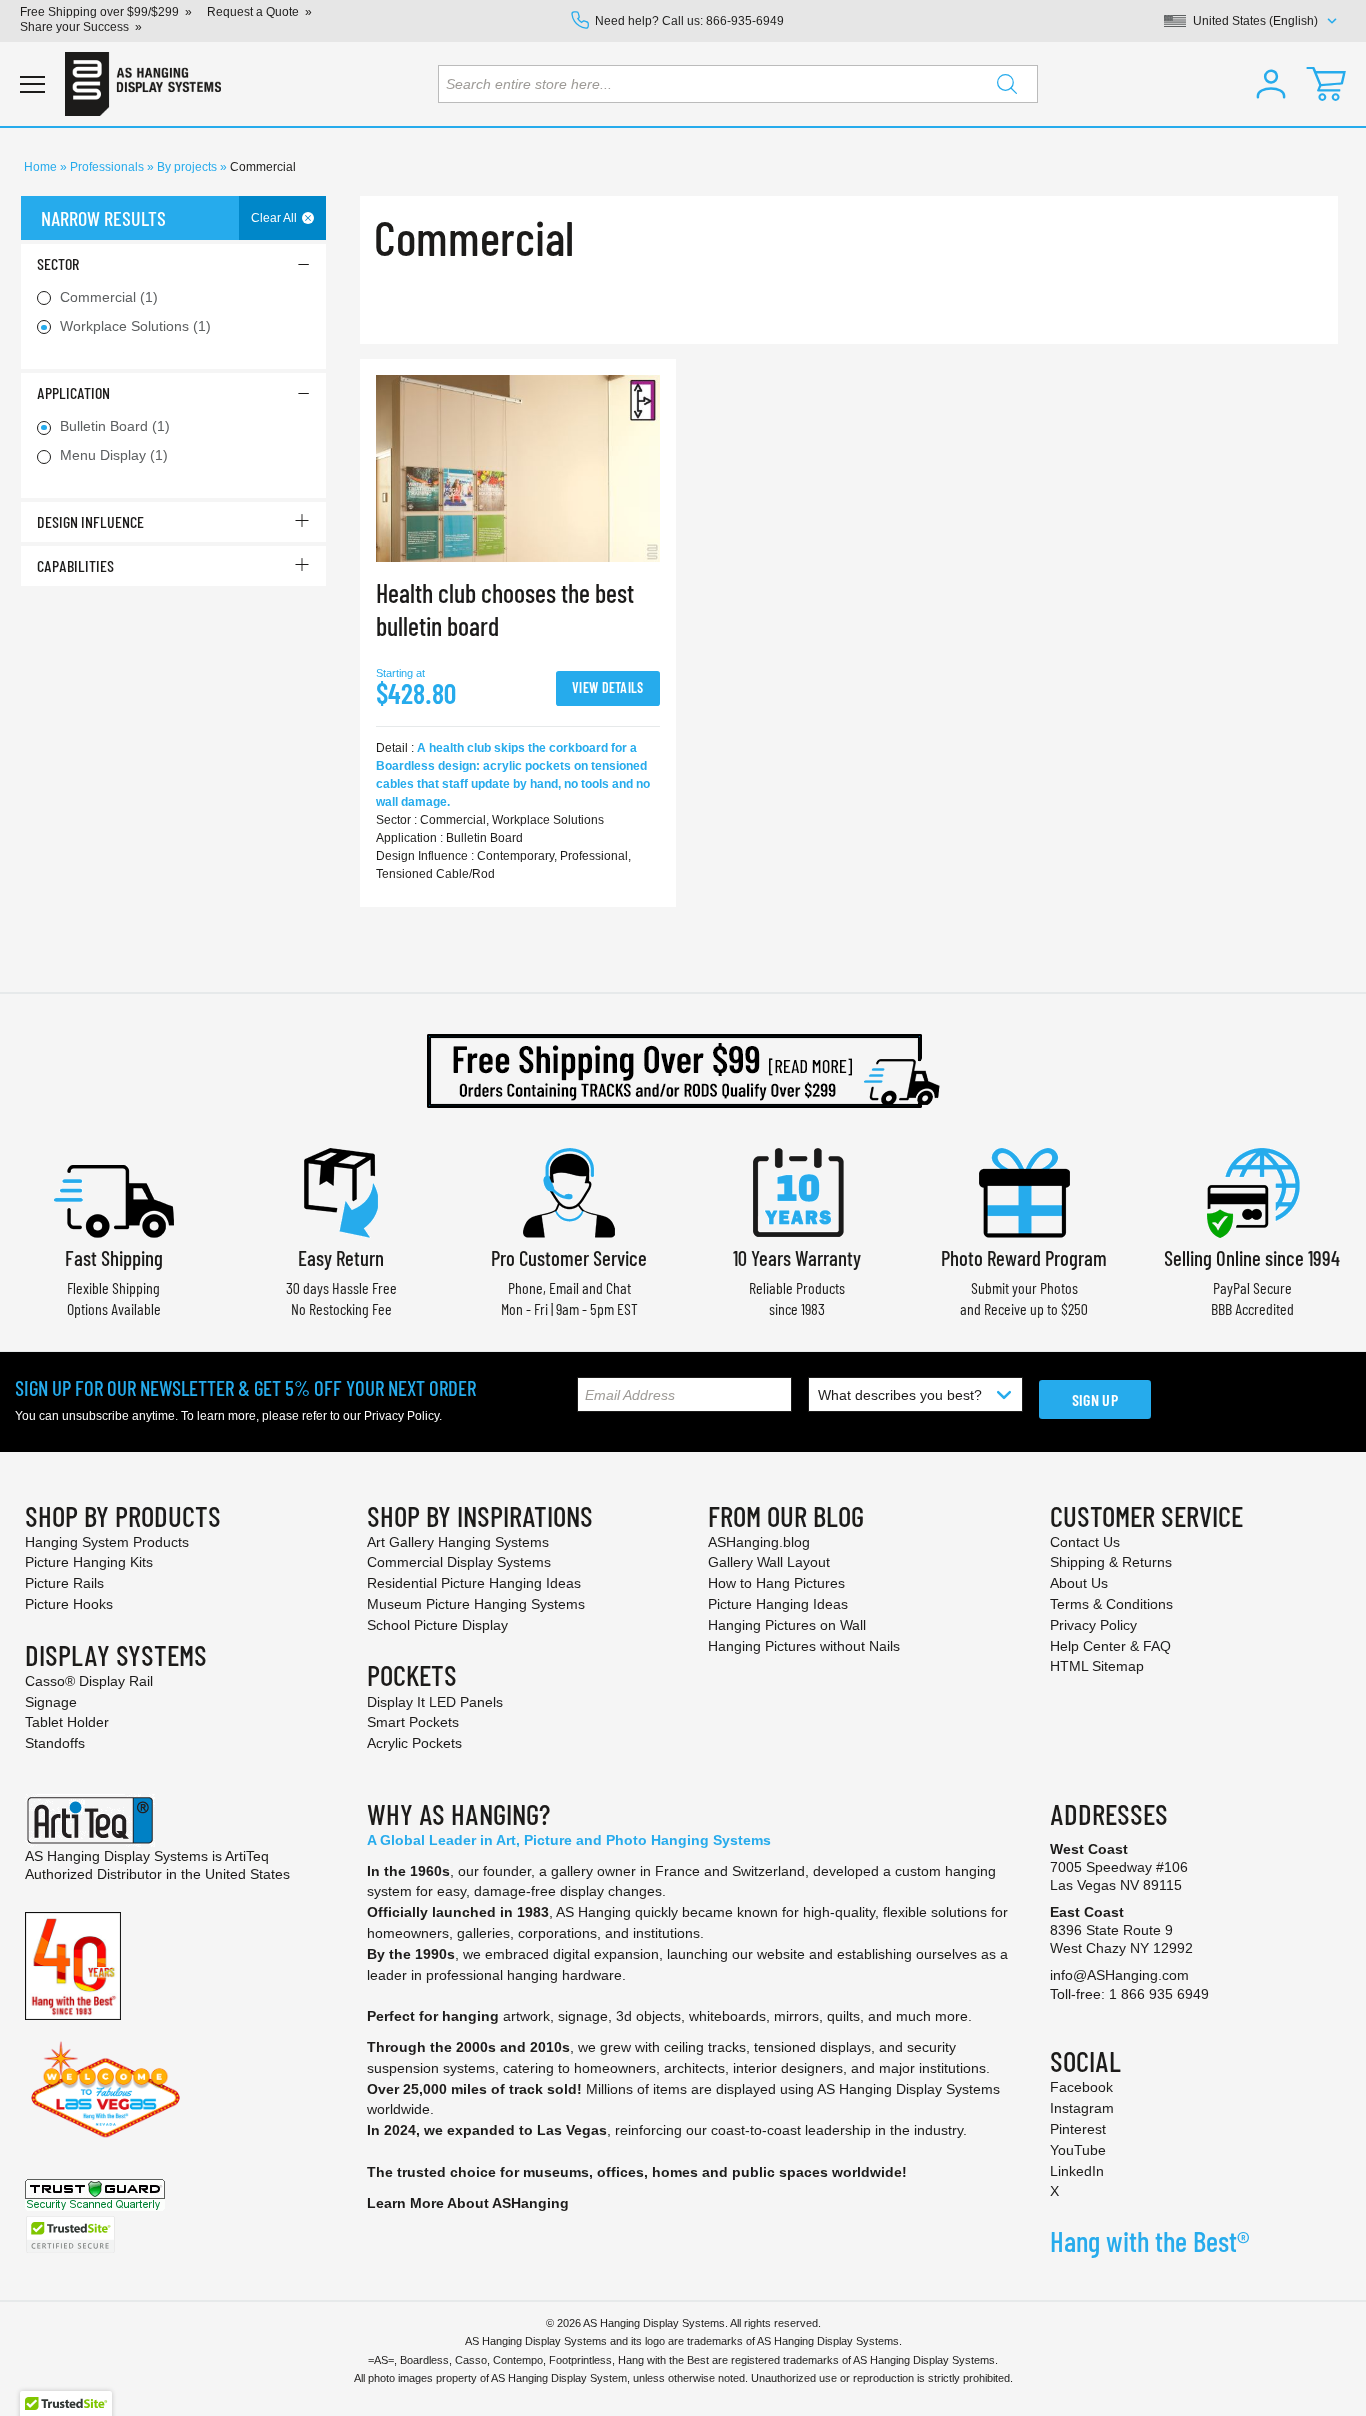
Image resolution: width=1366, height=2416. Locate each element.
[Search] (1007, 84)
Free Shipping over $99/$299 (99, 12)
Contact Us (1085, 1542)
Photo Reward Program (1024, 1257)
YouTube (1078, 2150)
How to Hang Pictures (776, 1583)
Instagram (1082, 2108)
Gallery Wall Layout (769, 1562)
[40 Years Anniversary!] (73, 1964)
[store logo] (143, 84)
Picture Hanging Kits (89, 1562)
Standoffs (55, 1743)
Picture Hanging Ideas (778, 1604)
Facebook (1081, 2087)
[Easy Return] (341, 1190)
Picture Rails (64, 1583)
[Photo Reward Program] (1024, 1190)
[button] (1271, 84)
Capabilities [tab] (75, 565)
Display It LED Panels (435, 1702)
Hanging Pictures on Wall (787, 1625)
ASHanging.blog (759, 1542)
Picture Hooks (69, 1604)
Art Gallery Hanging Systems (458, 1542)
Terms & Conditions (1111, 1604)
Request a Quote (253, 12)
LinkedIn (1077, 2171)
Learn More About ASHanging (468, 2203)
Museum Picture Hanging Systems (476, 1604)
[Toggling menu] (32, 84)
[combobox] (738, 84)
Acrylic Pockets (414, 1743)
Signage (51, 1702)
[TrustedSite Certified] (70, 2234)
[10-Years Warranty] (797, 1190)
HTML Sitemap (1097, 1666)
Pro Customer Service (569, 1257)
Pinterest (1078, 2129)
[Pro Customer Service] (569, 1190)
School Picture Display (437, 1625)
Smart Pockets (413, 1722)
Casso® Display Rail (89, 1681)
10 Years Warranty (797, 1257)
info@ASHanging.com (1119, 1975)
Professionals (108, 167)
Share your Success (74, 27)
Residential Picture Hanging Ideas (474, 1583)
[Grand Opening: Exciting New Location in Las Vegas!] (105, 2088)
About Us (1079, 1583)
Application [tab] (73, 392)
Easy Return (341, 1257)
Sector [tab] (58, 263)
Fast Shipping (114, 1257)
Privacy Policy (401, 1416)
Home (42, 167)
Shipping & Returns (1111, 1562)
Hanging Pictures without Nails (804, 1646)
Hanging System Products (107, 1542)
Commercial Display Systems (459, 1562)
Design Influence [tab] (90, 521)
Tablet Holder (67, 1722)
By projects (188, 167)
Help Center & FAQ (1110, 1646)
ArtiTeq (247, 1856)
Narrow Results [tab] (103, 218)
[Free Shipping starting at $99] (683, 1071)
